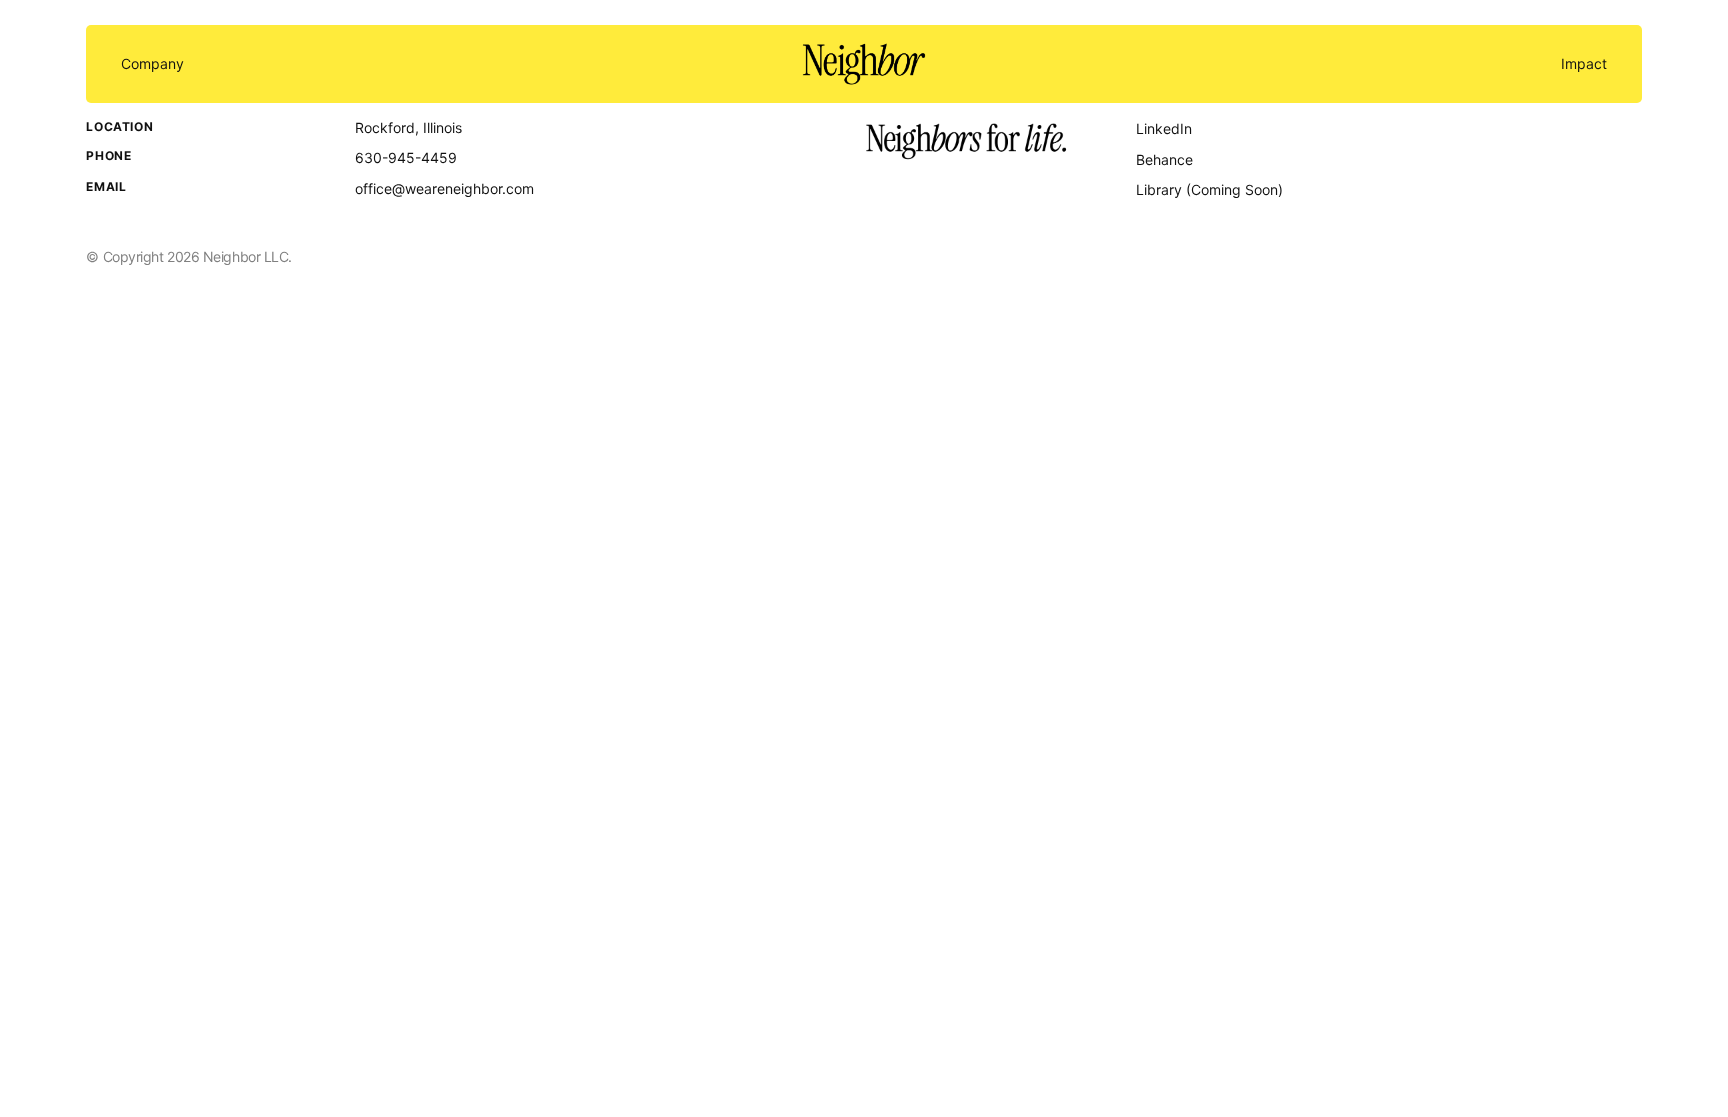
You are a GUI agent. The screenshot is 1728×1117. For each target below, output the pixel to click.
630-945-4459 (406, 157)
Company (152, 64)
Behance (1164, 159)
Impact (1584, 64)
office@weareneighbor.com (444, 188)
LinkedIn (1164, 128)
